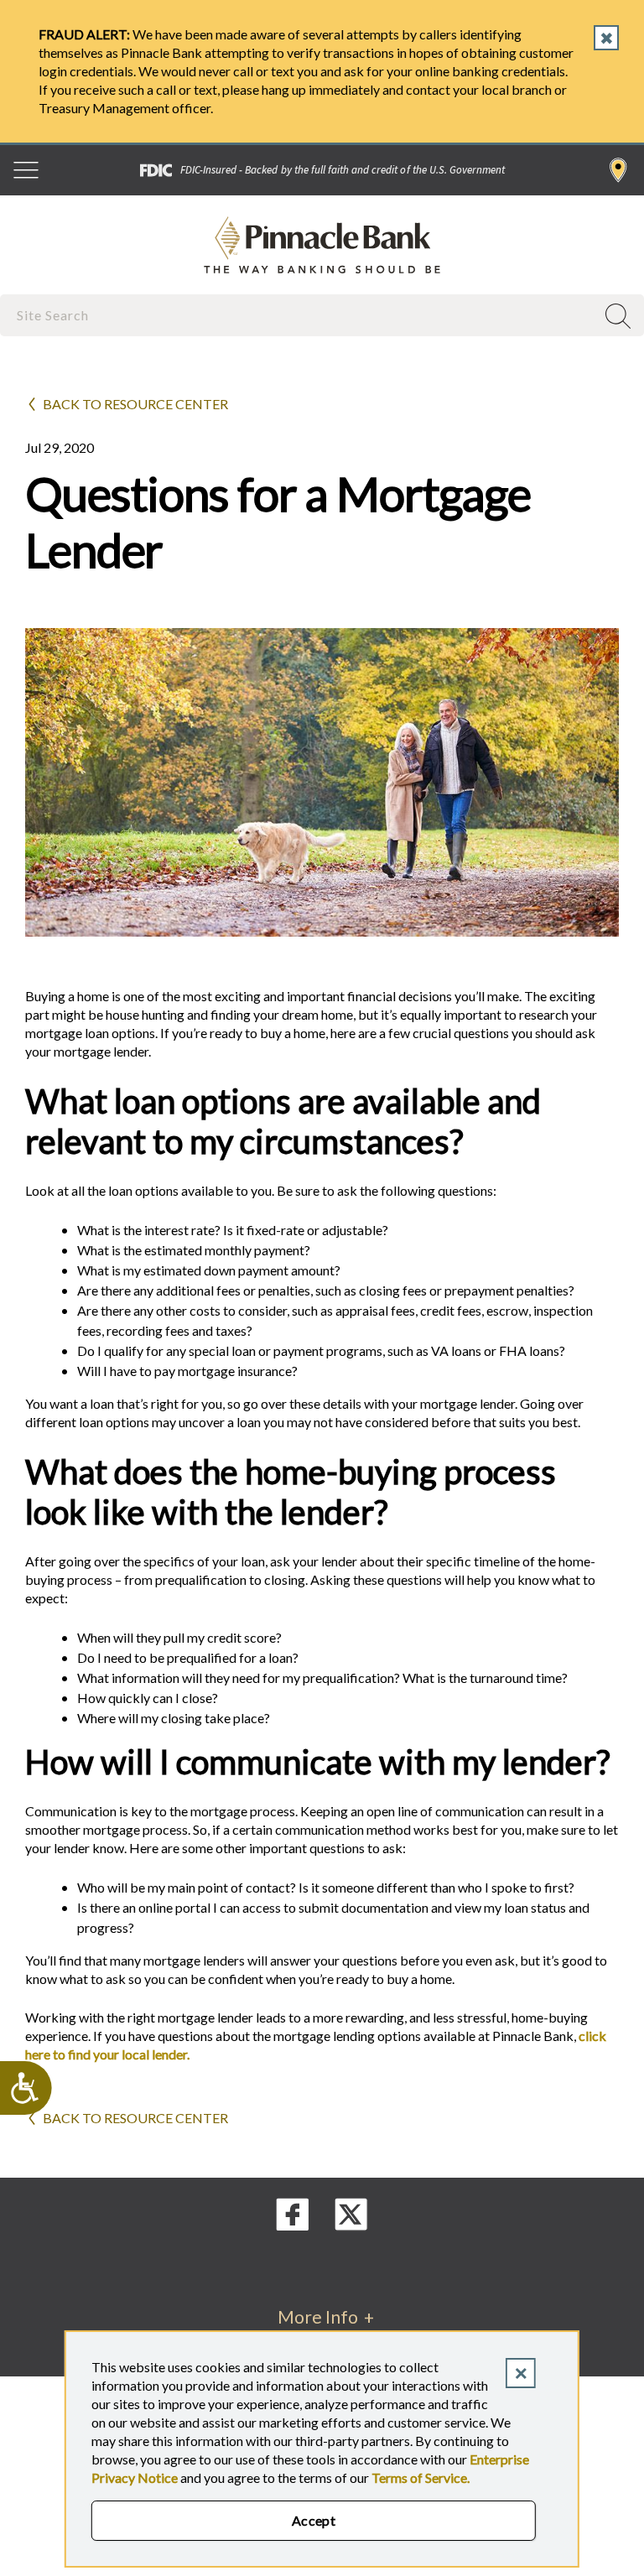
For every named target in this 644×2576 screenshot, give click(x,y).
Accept (314, 2520)
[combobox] (299, 315)
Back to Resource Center (135, 404)
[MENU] (26, 170)
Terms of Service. (421, 2477)
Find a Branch (618, 170)
